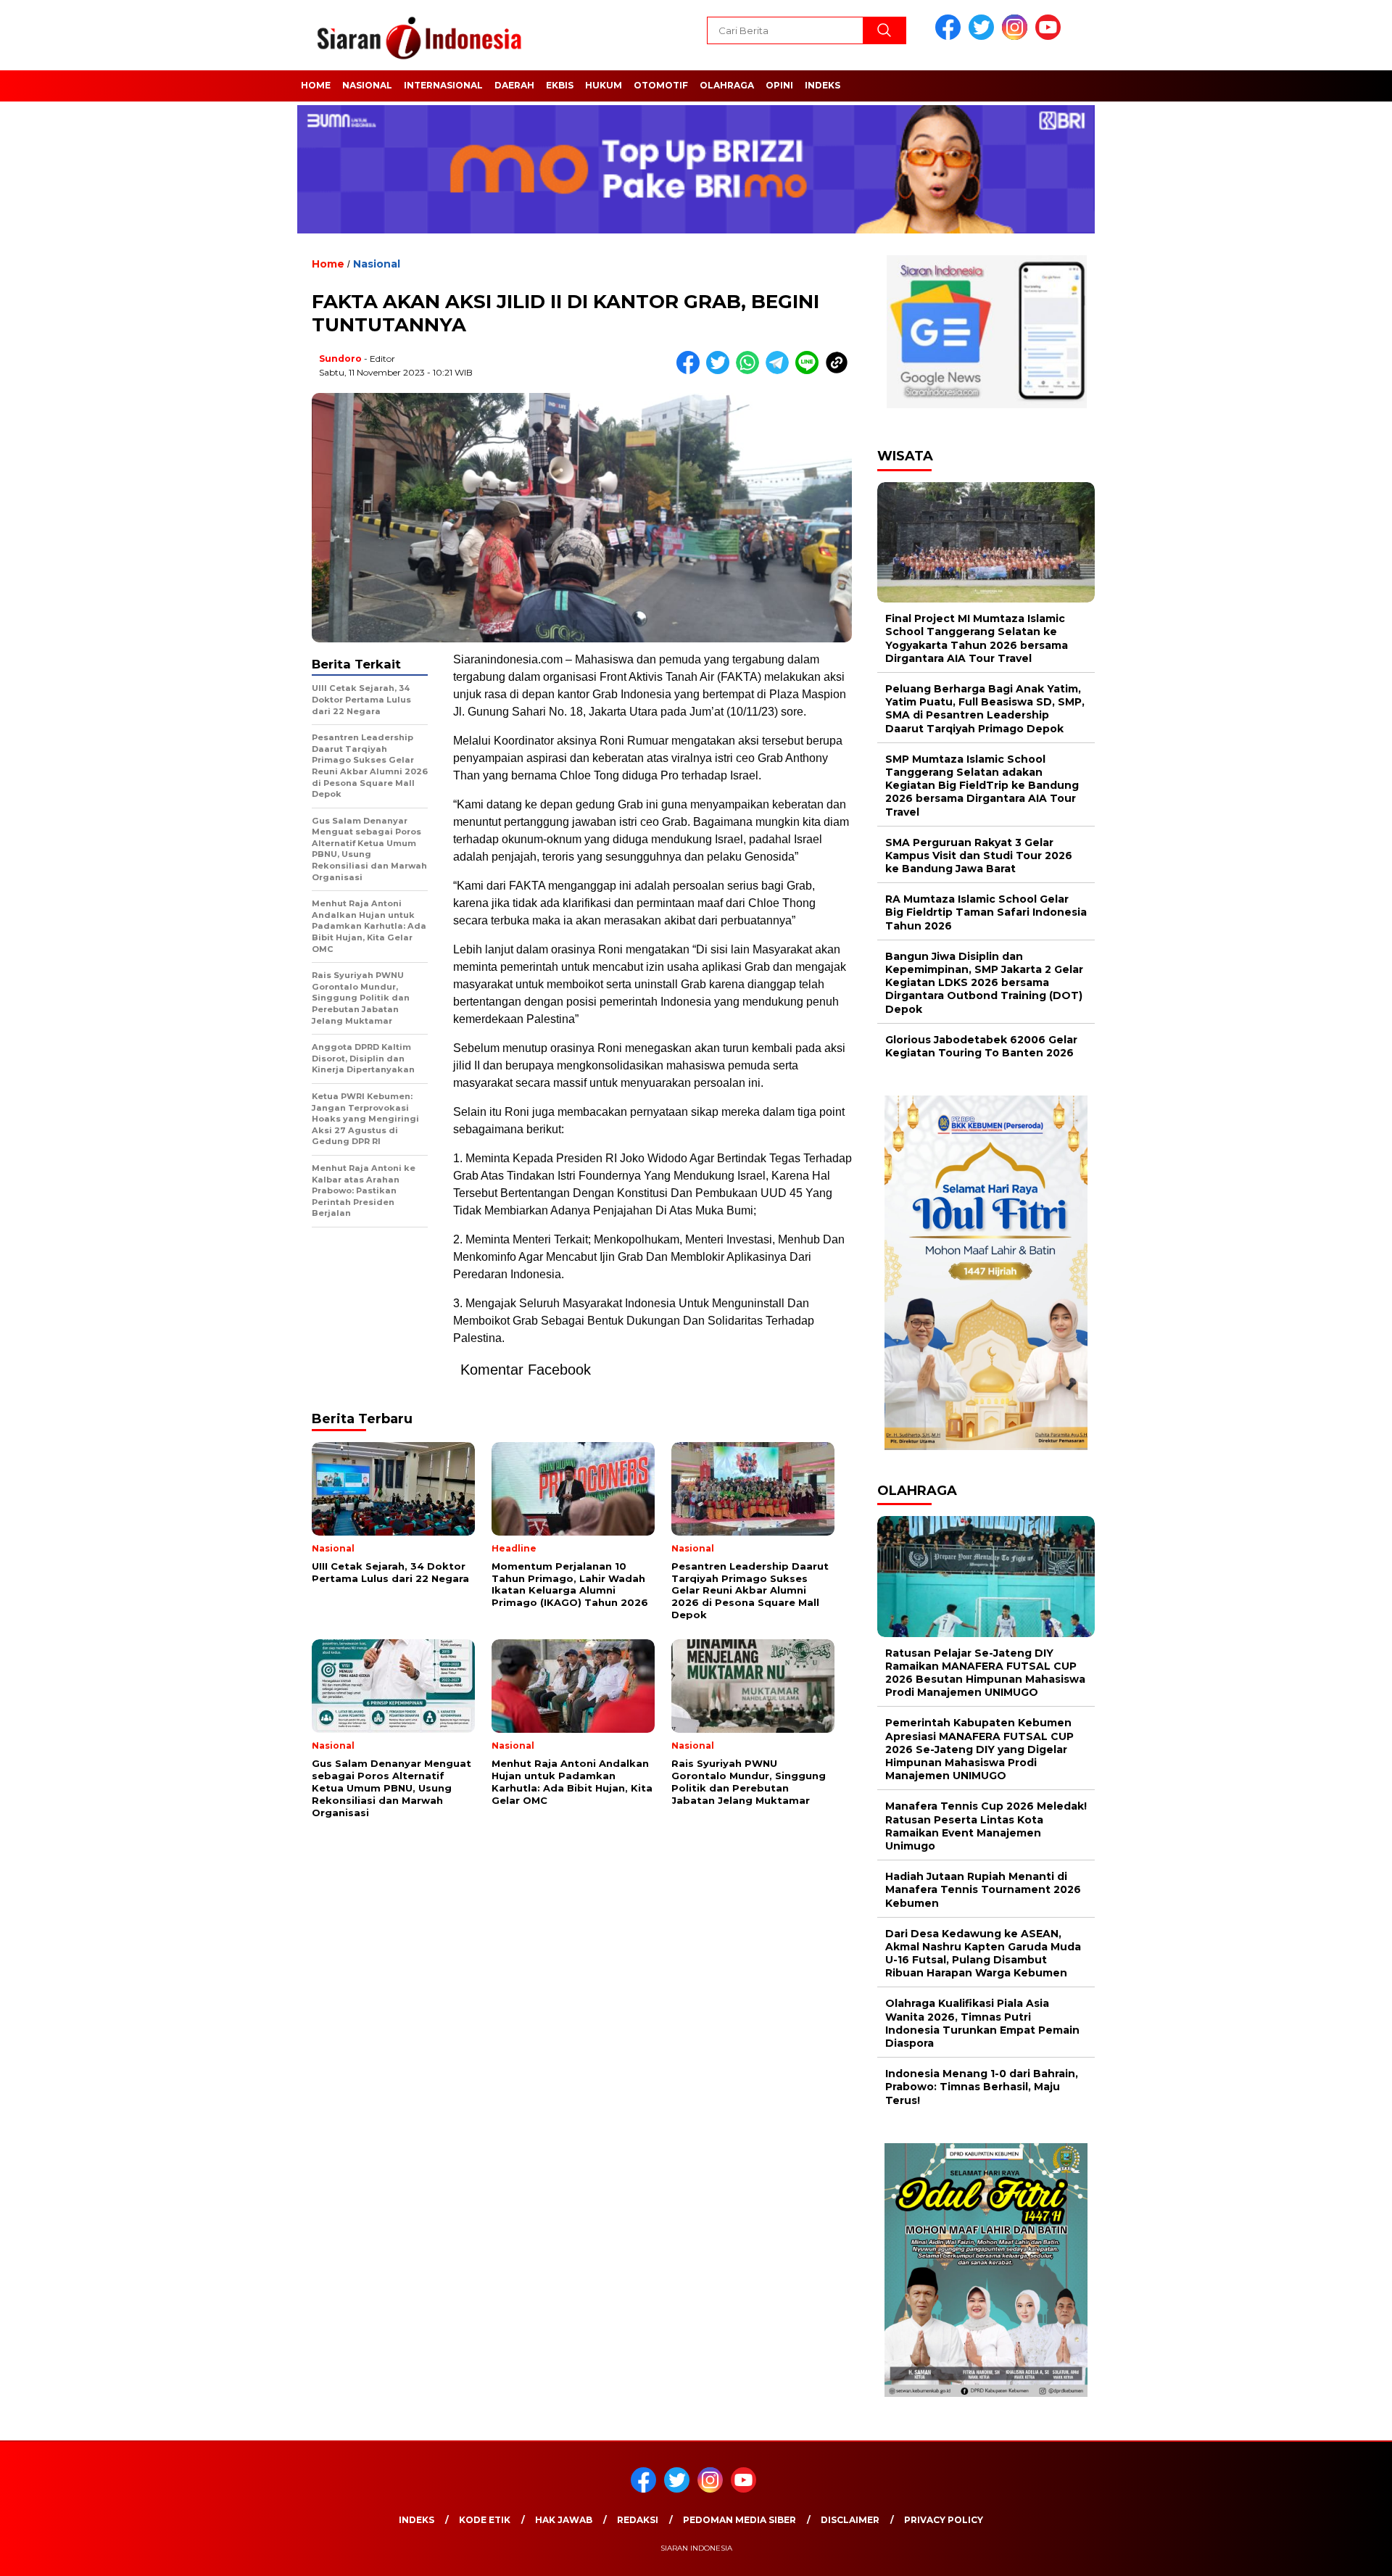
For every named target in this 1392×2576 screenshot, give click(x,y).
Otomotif (661, 85)
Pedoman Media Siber (739, 2520)
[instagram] (1017, 37)
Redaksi (638, 2520)
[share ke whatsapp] (751, 371)
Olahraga (727, 85)
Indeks (823, 85)
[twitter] (984, 37)
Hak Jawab (564, 2520)
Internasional (443, 85)
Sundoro (340, 359)
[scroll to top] (1338, 2554)
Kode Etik (485, 2520)
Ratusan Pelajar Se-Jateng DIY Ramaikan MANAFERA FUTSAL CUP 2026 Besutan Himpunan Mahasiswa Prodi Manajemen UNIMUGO (985, 1673)
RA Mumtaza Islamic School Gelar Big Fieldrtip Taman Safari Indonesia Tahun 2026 (986, 912)
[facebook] (950, 37)
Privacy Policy (944, 2520)
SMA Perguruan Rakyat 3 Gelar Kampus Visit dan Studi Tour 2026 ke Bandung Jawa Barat (979, 856)
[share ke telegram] (780, 371)
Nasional (367, 85)
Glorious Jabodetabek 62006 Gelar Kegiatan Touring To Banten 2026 (981, 1046)
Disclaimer (850, 2520)
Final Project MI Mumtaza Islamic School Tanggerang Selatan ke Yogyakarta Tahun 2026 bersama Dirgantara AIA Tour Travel (977, 638)
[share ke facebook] (691, 371)
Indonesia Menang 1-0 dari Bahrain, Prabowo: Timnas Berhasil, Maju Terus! (982, 2087)
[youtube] (1051, 37)
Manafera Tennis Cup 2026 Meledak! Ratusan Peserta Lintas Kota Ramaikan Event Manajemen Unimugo (986, 1826)
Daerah (514, 85)
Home (316, 85)
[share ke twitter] (721, 371)
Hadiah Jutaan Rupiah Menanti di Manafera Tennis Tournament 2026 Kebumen (983, 1889)
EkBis (560, 85)
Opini (779, 85)
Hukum (604, 85)
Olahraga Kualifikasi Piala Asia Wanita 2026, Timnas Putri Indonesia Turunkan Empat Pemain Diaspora (982, 2023)
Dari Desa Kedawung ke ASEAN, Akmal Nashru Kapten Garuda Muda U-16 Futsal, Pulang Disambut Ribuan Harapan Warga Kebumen (983, 1954)
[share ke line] (810, 371)
